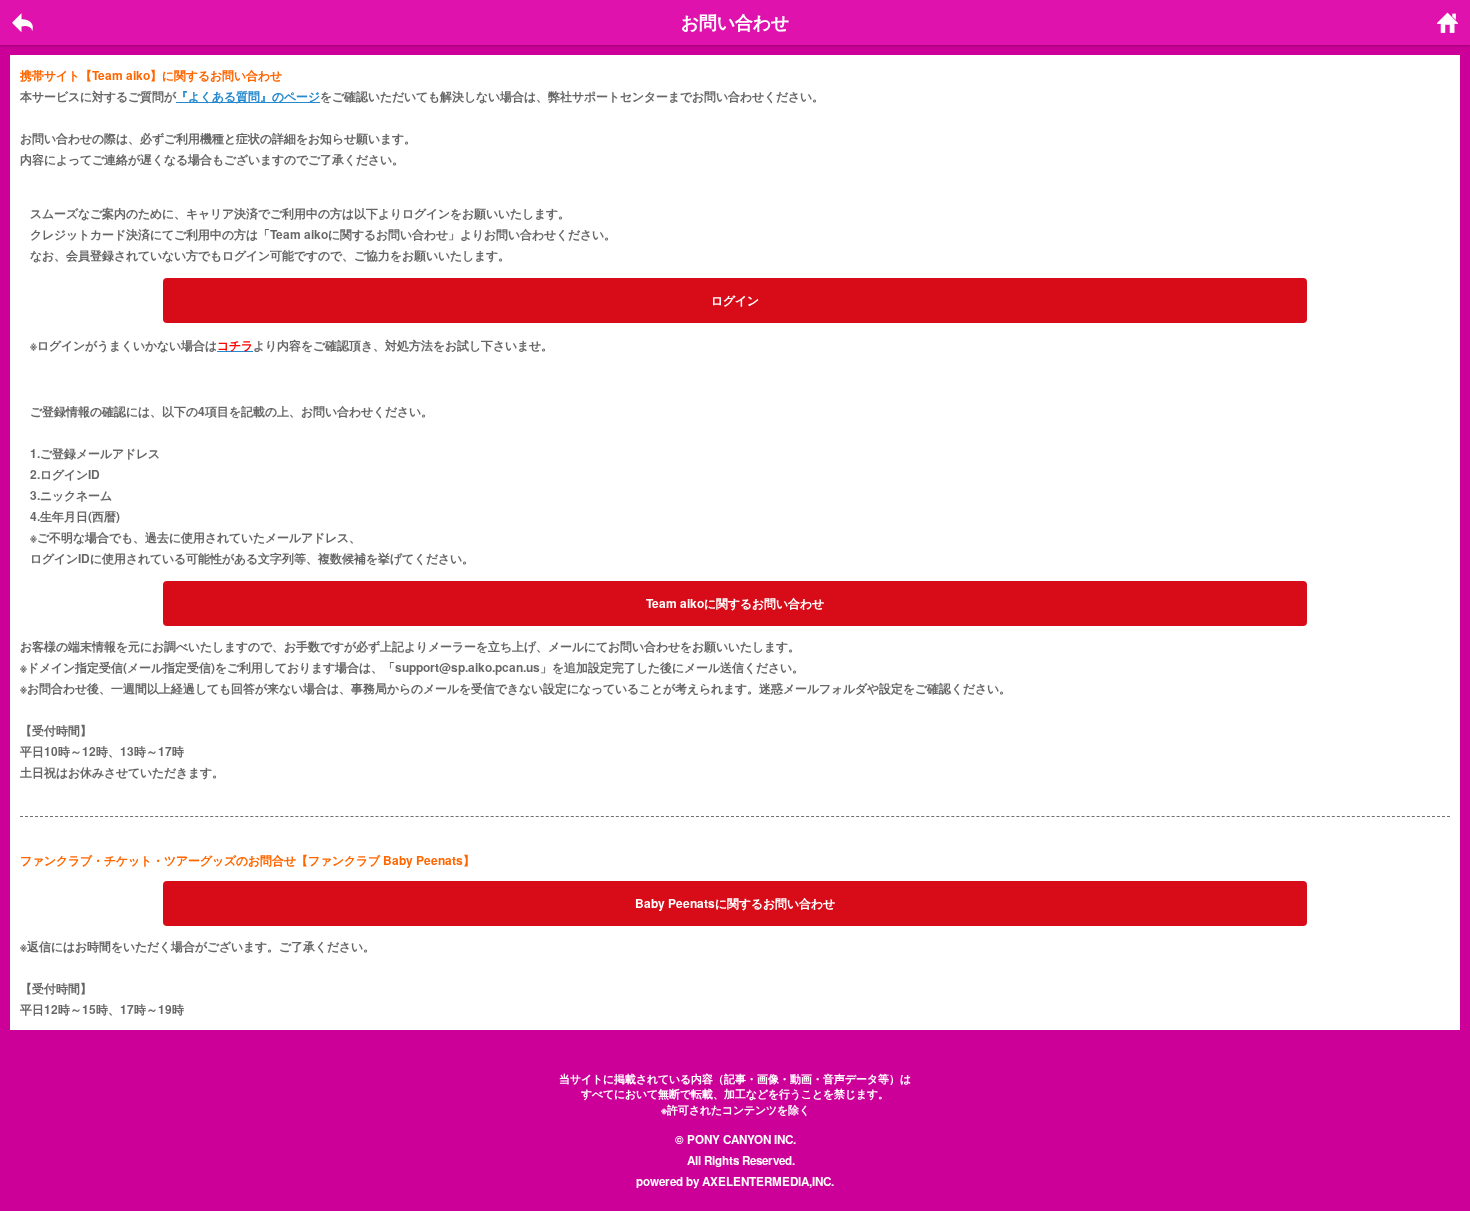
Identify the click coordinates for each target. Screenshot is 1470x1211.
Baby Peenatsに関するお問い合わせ (735, 903)
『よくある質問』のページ (248, 96)
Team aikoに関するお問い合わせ (735, 603)
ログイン (735, 300)
